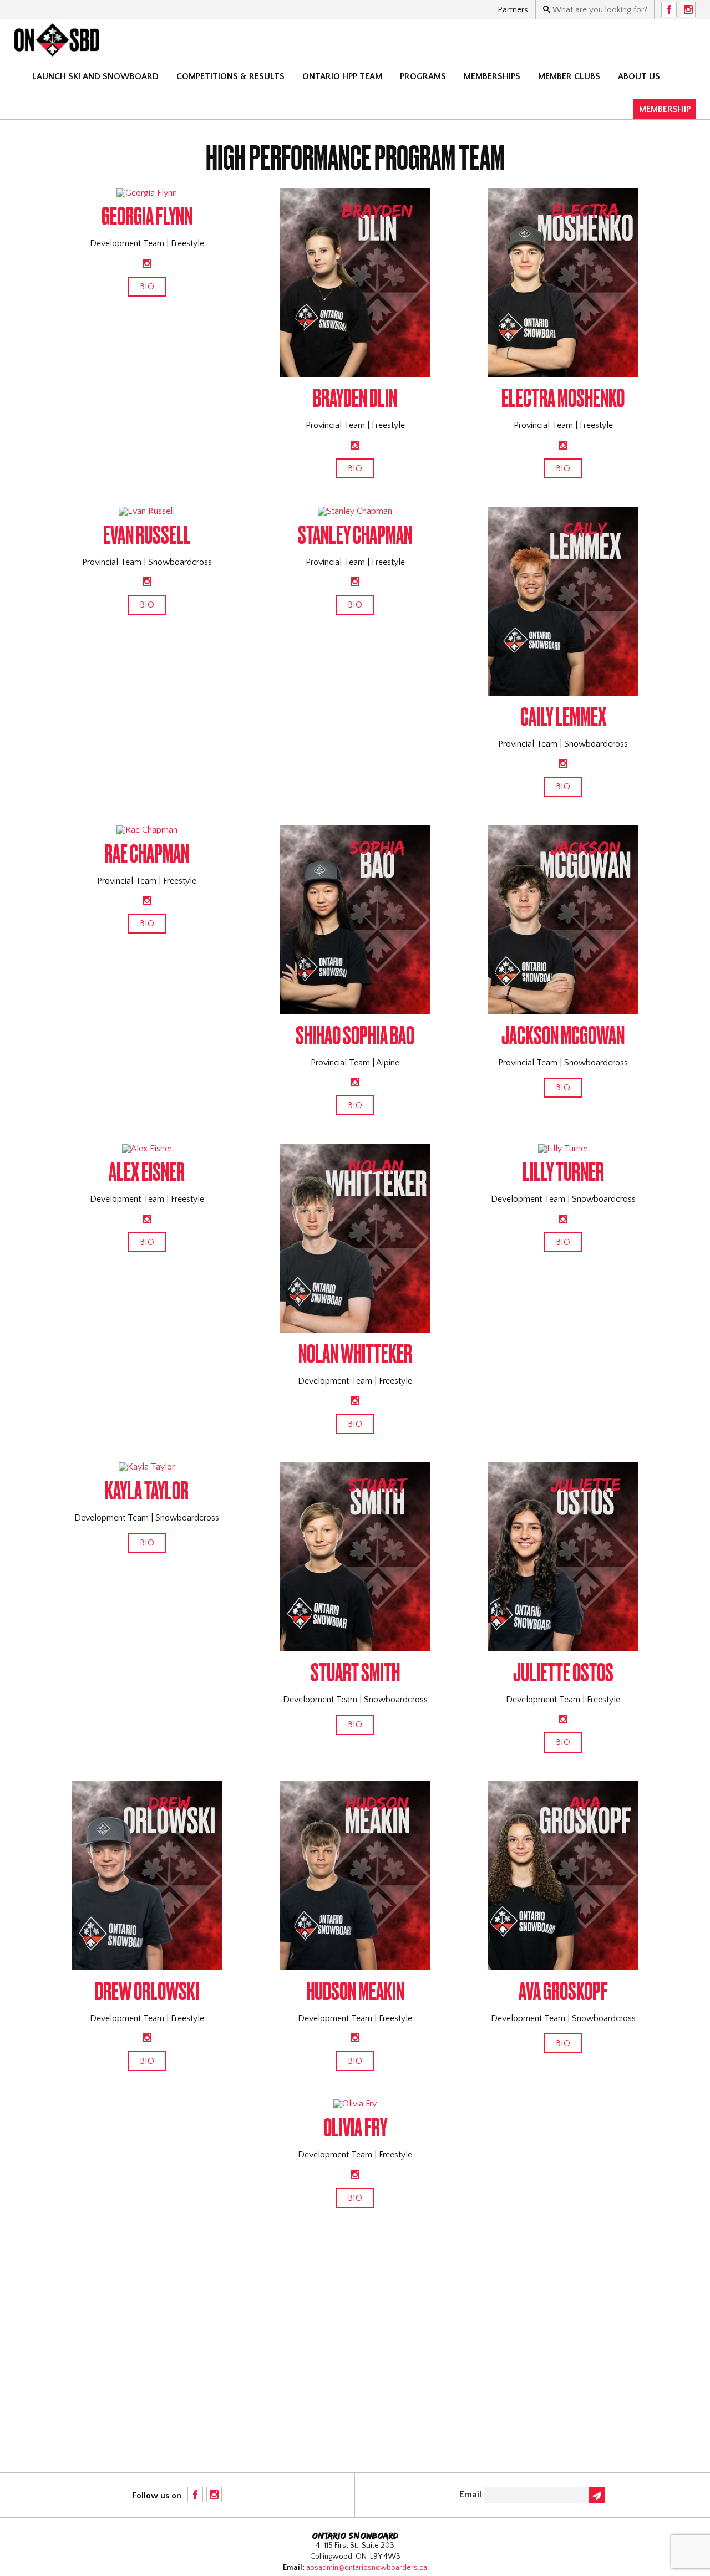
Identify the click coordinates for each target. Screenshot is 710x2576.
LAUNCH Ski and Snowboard (95, 76)
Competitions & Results (230, 76)
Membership (665, 109)
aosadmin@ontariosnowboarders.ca (367, 2568)
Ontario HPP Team (342, 76)
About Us (639, 76)
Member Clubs (569, 76)
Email (471, 2495)
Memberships (492, 76)
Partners (513, 10)
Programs (423, 76)
